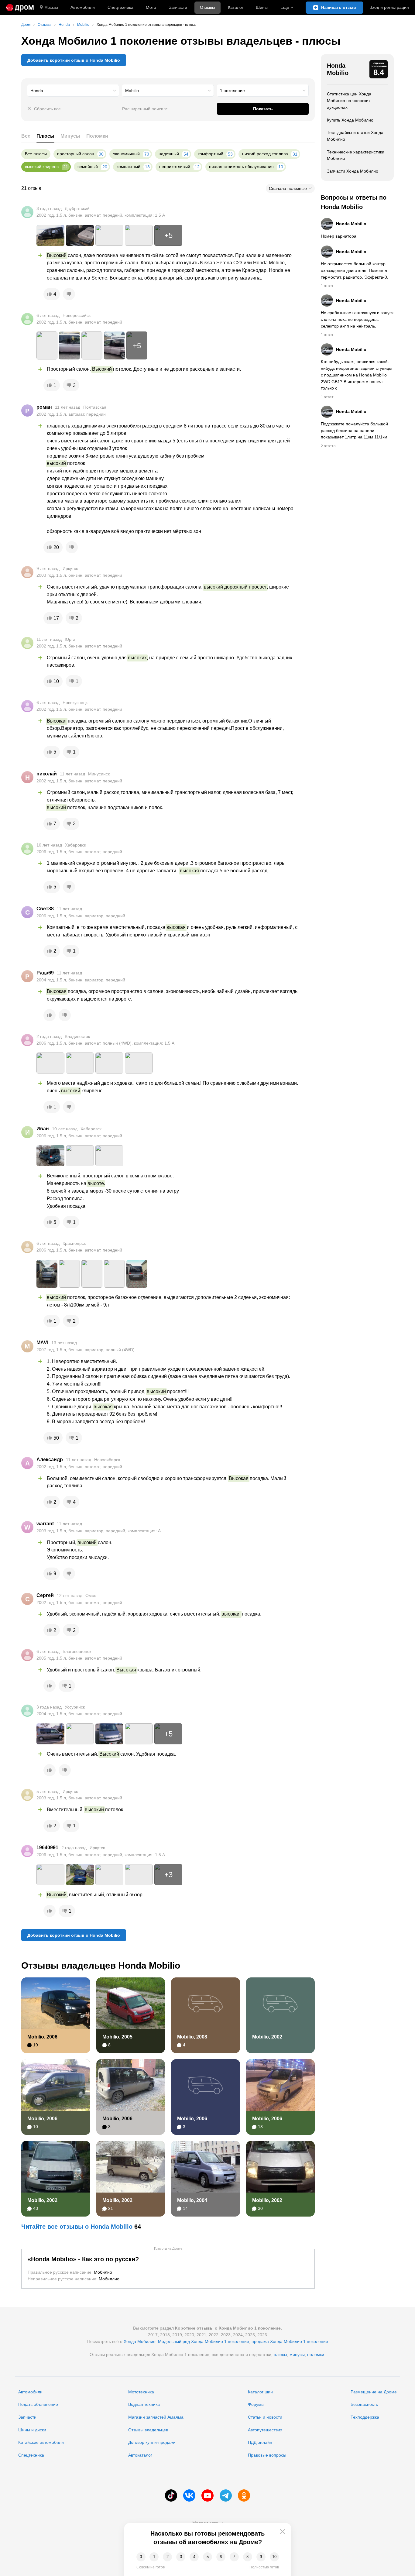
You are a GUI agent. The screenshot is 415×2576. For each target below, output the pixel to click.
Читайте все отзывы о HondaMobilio (77, 2227)
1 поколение (232, 91)
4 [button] (194, 2557)
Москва (51, 7)
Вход (389, 7)
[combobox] (73, 91)
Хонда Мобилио (140, 2341)
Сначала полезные (288, 188)
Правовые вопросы (267, 2455)
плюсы (280, 2354)
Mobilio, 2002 (267, 2037)
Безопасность (364, 2404)
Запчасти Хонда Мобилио (353, 171)
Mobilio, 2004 (192, 2200)
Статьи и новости (265, 2417)
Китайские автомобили (41, 2442)
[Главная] (20, 8)
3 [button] (181, 2557)
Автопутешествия (265, 2430)
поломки (316, 2354)
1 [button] (154, 2557)
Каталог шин (260, 2392)
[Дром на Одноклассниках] (244, 2495)
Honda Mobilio (338, 69)
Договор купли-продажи (152, 2442)
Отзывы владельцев (148, 2430)
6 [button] (221, 2557)
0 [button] (141, 2557)
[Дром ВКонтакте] (189, 2495)
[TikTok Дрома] (171, 2495)
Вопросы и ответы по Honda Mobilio (354, 202)
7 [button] (234, 2557)
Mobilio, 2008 (192, 2037)
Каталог (236, 7)
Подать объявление (38, 2404)
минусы (297, 2354)
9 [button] (261, 2557)
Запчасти (178, 7)
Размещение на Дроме (374, 2392)
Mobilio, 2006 (42, 2037)
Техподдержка (365, 2417)
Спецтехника (31, 2455)
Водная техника (144, 2404)
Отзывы (207, 7)
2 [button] (168, 2557)
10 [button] (274, 2557)
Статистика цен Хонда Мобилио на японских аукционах (349, 100)
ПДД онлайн (260, 2442)
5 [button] (208, 2557)
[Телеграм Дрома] (226, 2495)
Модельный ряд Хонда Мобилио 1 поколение (204, 2341)
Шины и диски (32, 2430)
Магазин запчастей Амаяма (156, 2417)
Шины (262, 7)
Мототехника (141, 2392)
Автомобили (83, 7)
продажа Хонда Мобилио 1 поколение (290, 2341)
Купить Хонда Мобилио (350, 120)
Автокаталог (140, 2455)
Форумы (256, 2404)
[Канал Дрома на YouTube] (207, 2495)
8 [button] (247, 2557)
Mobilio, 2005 (117, 2037)
